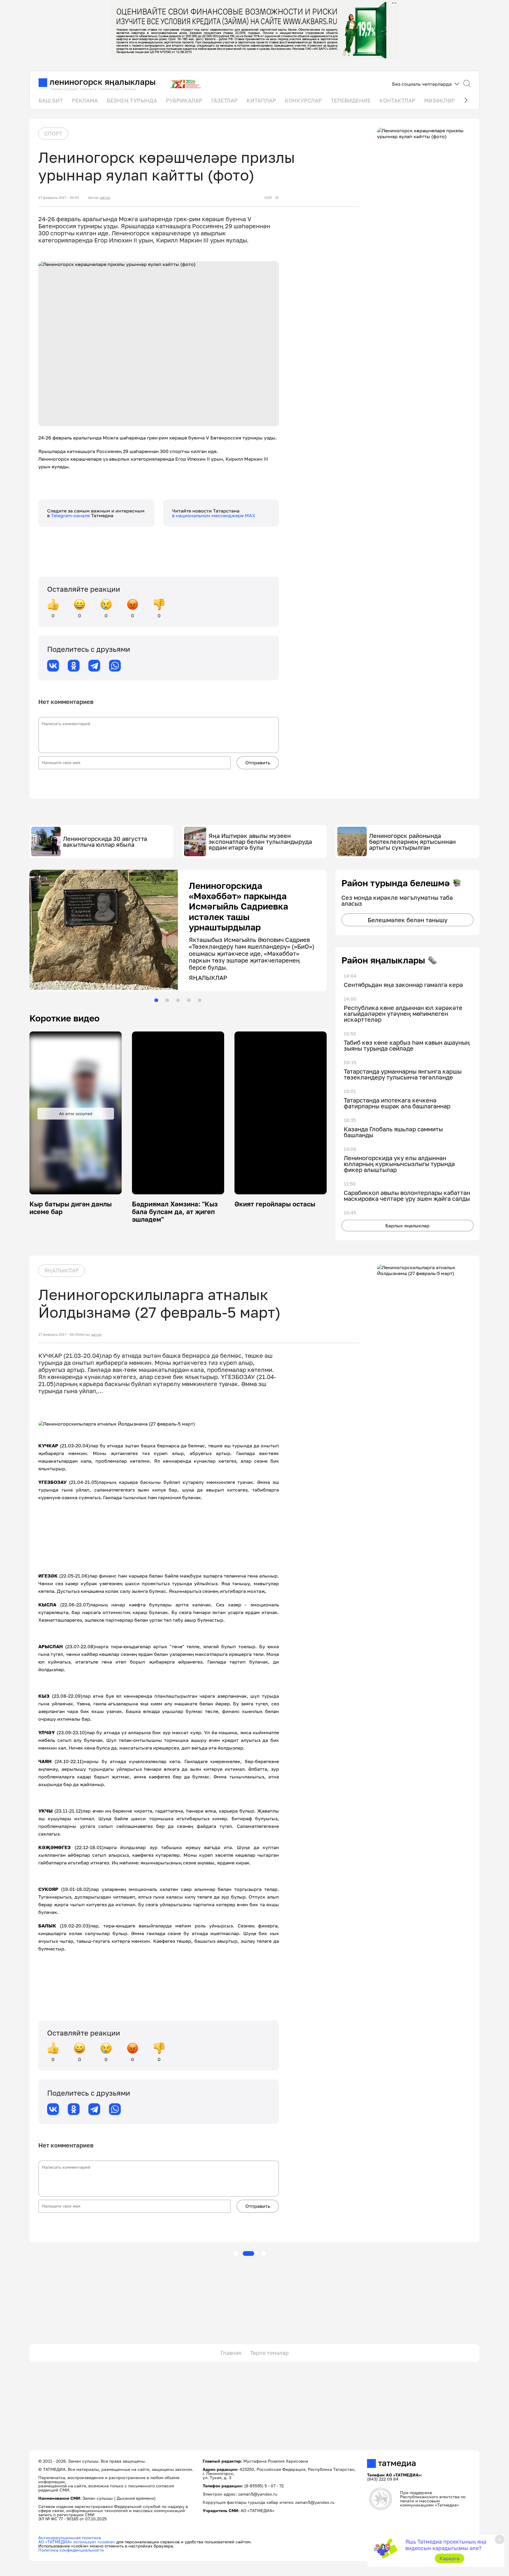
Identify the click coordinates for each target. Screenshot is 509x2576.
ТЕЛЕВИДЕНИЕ (351, 100)
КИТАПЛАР (261, 100)
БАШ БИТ (51, 100)
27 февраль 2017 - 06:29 (59, 1333)
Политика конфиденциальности (71, 2548)
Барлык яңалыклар (407, 1226)
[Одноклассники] (74, 666)
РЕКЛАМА (85, 100)
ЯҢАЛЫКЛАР (62, 1269)
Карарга (449, 2558)
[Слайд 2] (167, 999)
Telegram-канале (71, 515)
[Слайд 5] (200, 999)
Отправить (258, 763)
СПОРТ (53, 133)
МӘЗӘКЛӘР (439, 100)
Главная (231, 2351)
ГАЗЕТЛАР (224, 100)
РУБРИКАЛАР (184, 100)
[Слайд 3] (178, 999)
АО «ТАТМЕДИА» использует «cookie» (77, 2540)
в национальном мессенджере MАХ (214, 515)
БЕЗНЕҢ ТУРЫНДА (132, 100)
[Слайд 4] (189, 999)
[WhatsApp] (115, 666)
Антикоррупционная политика (70, 2536)
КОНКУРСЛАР (303, 100)
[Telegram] (94, 666)
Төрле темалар (269, 2351)
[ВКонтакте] (53, 666)
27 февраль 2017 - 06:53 (59, 198)
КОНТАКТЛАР (397, 100)
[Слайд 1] (156, 999)
